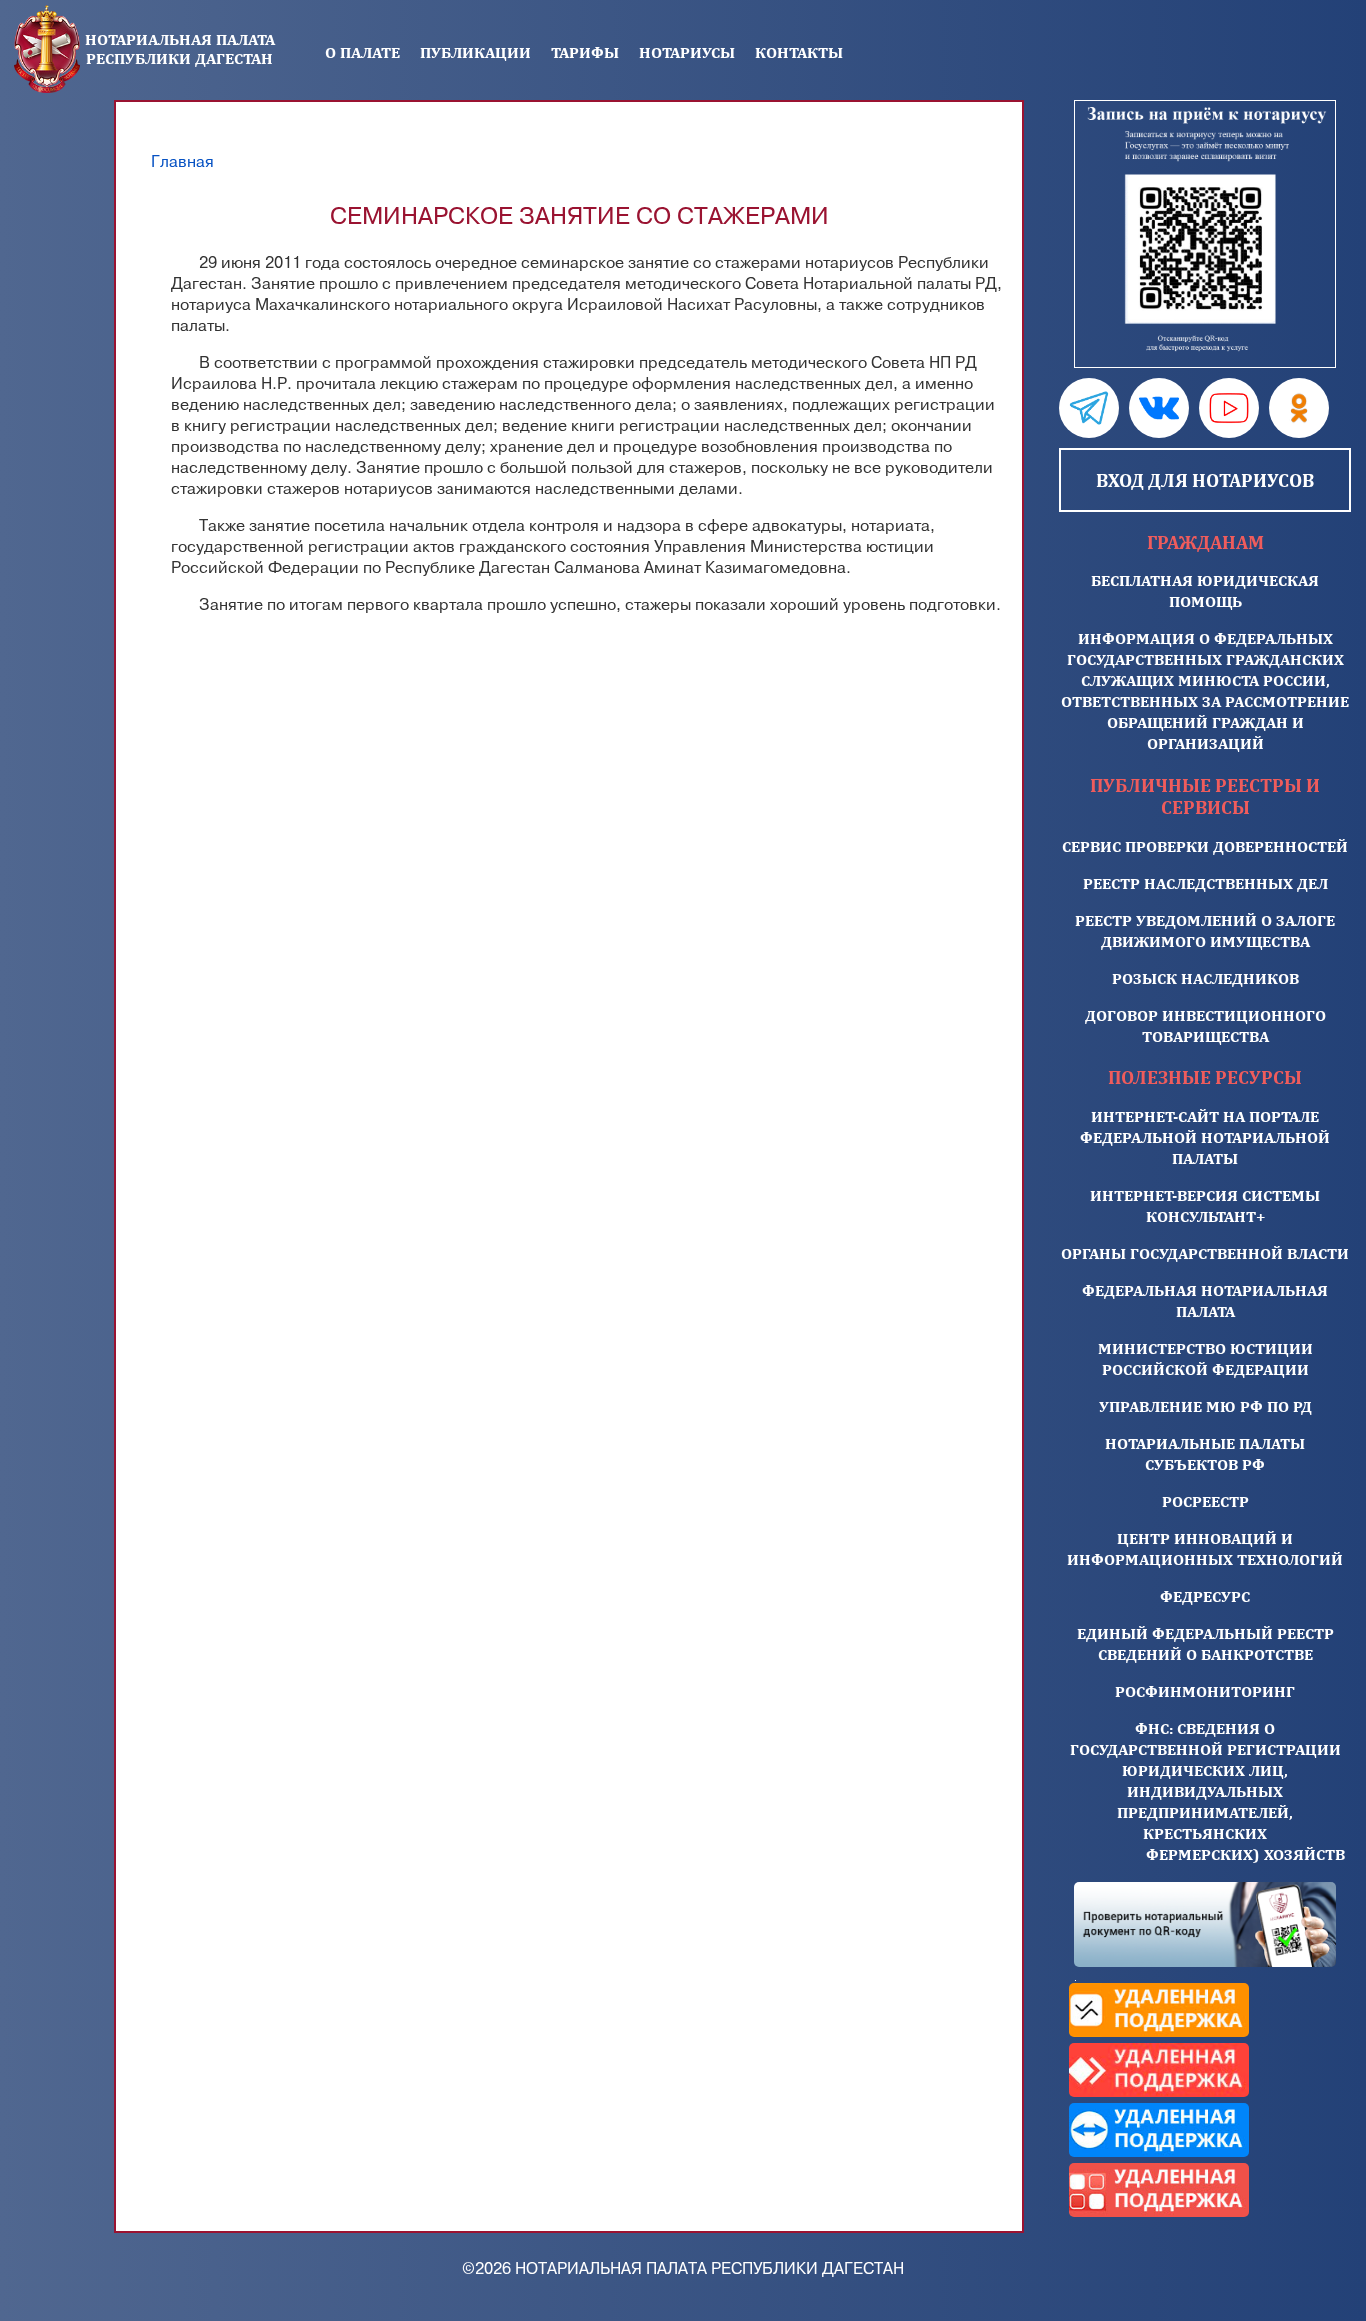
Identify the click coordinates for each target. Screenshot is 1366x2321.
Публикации (475, 52)
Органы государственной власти (1205, 1253)
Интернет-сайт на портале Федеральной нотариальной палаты (1205, 1137)
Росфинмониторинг (1205, 1691)
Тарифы (585, 52)
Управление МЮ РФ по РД (1205, 1406)
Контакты (799, 52)
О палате (362, 52)
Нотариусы (687, 52)
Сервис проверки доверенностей (1205, 846)
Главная (182, 162)
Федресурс (1205, 1596)
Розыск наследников (1205, 978)
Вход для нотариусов (1205, 480)
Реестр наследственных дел (1205, 883)
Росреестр (1205, 1501)
